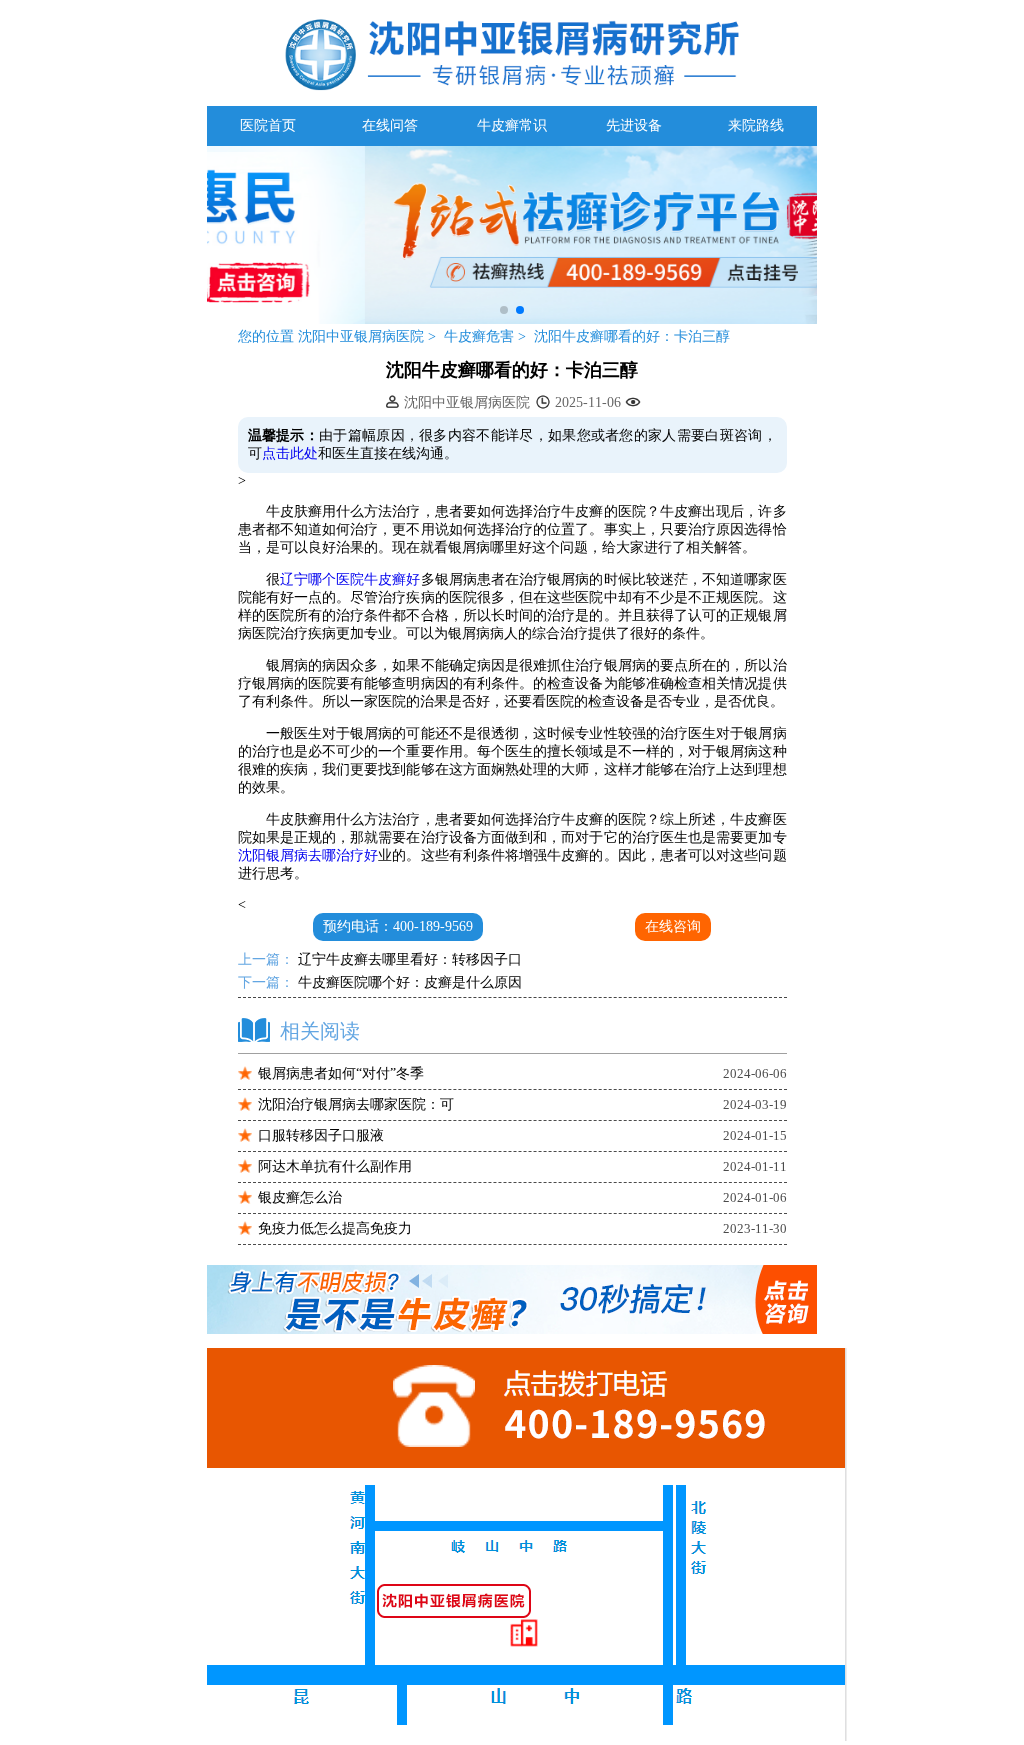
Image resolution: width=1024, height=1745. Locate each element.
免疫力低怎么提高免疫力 (335, 1228)
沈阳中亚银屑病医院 (361, 336)
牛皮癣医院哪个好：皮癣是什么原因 (408, 982)
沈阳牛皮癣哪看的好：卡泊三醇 (632, 336)
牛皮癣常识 (512, 125)
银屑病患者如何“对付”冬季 (341, 1073)
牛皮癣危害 (481, 336)
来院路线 (756, 125)
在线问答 (390, 125)
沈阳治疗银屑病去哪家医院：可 (356, 1104)
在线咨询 (673, 926)
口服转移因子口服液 (321, 1135)
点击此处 (290, 453)
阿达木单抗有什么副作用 (335, 1166)
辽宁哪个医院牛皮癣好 (350, 579)
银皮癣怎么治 (300, 1197)
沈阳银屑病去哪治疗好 (308, 855)
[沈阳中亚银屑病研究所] (512, 319)
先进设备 (634, 125)
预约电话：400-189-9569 (398, 926)
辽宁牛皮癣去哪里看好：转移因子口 (408, 959)
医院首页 (268, 125)
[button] (504, 310)
